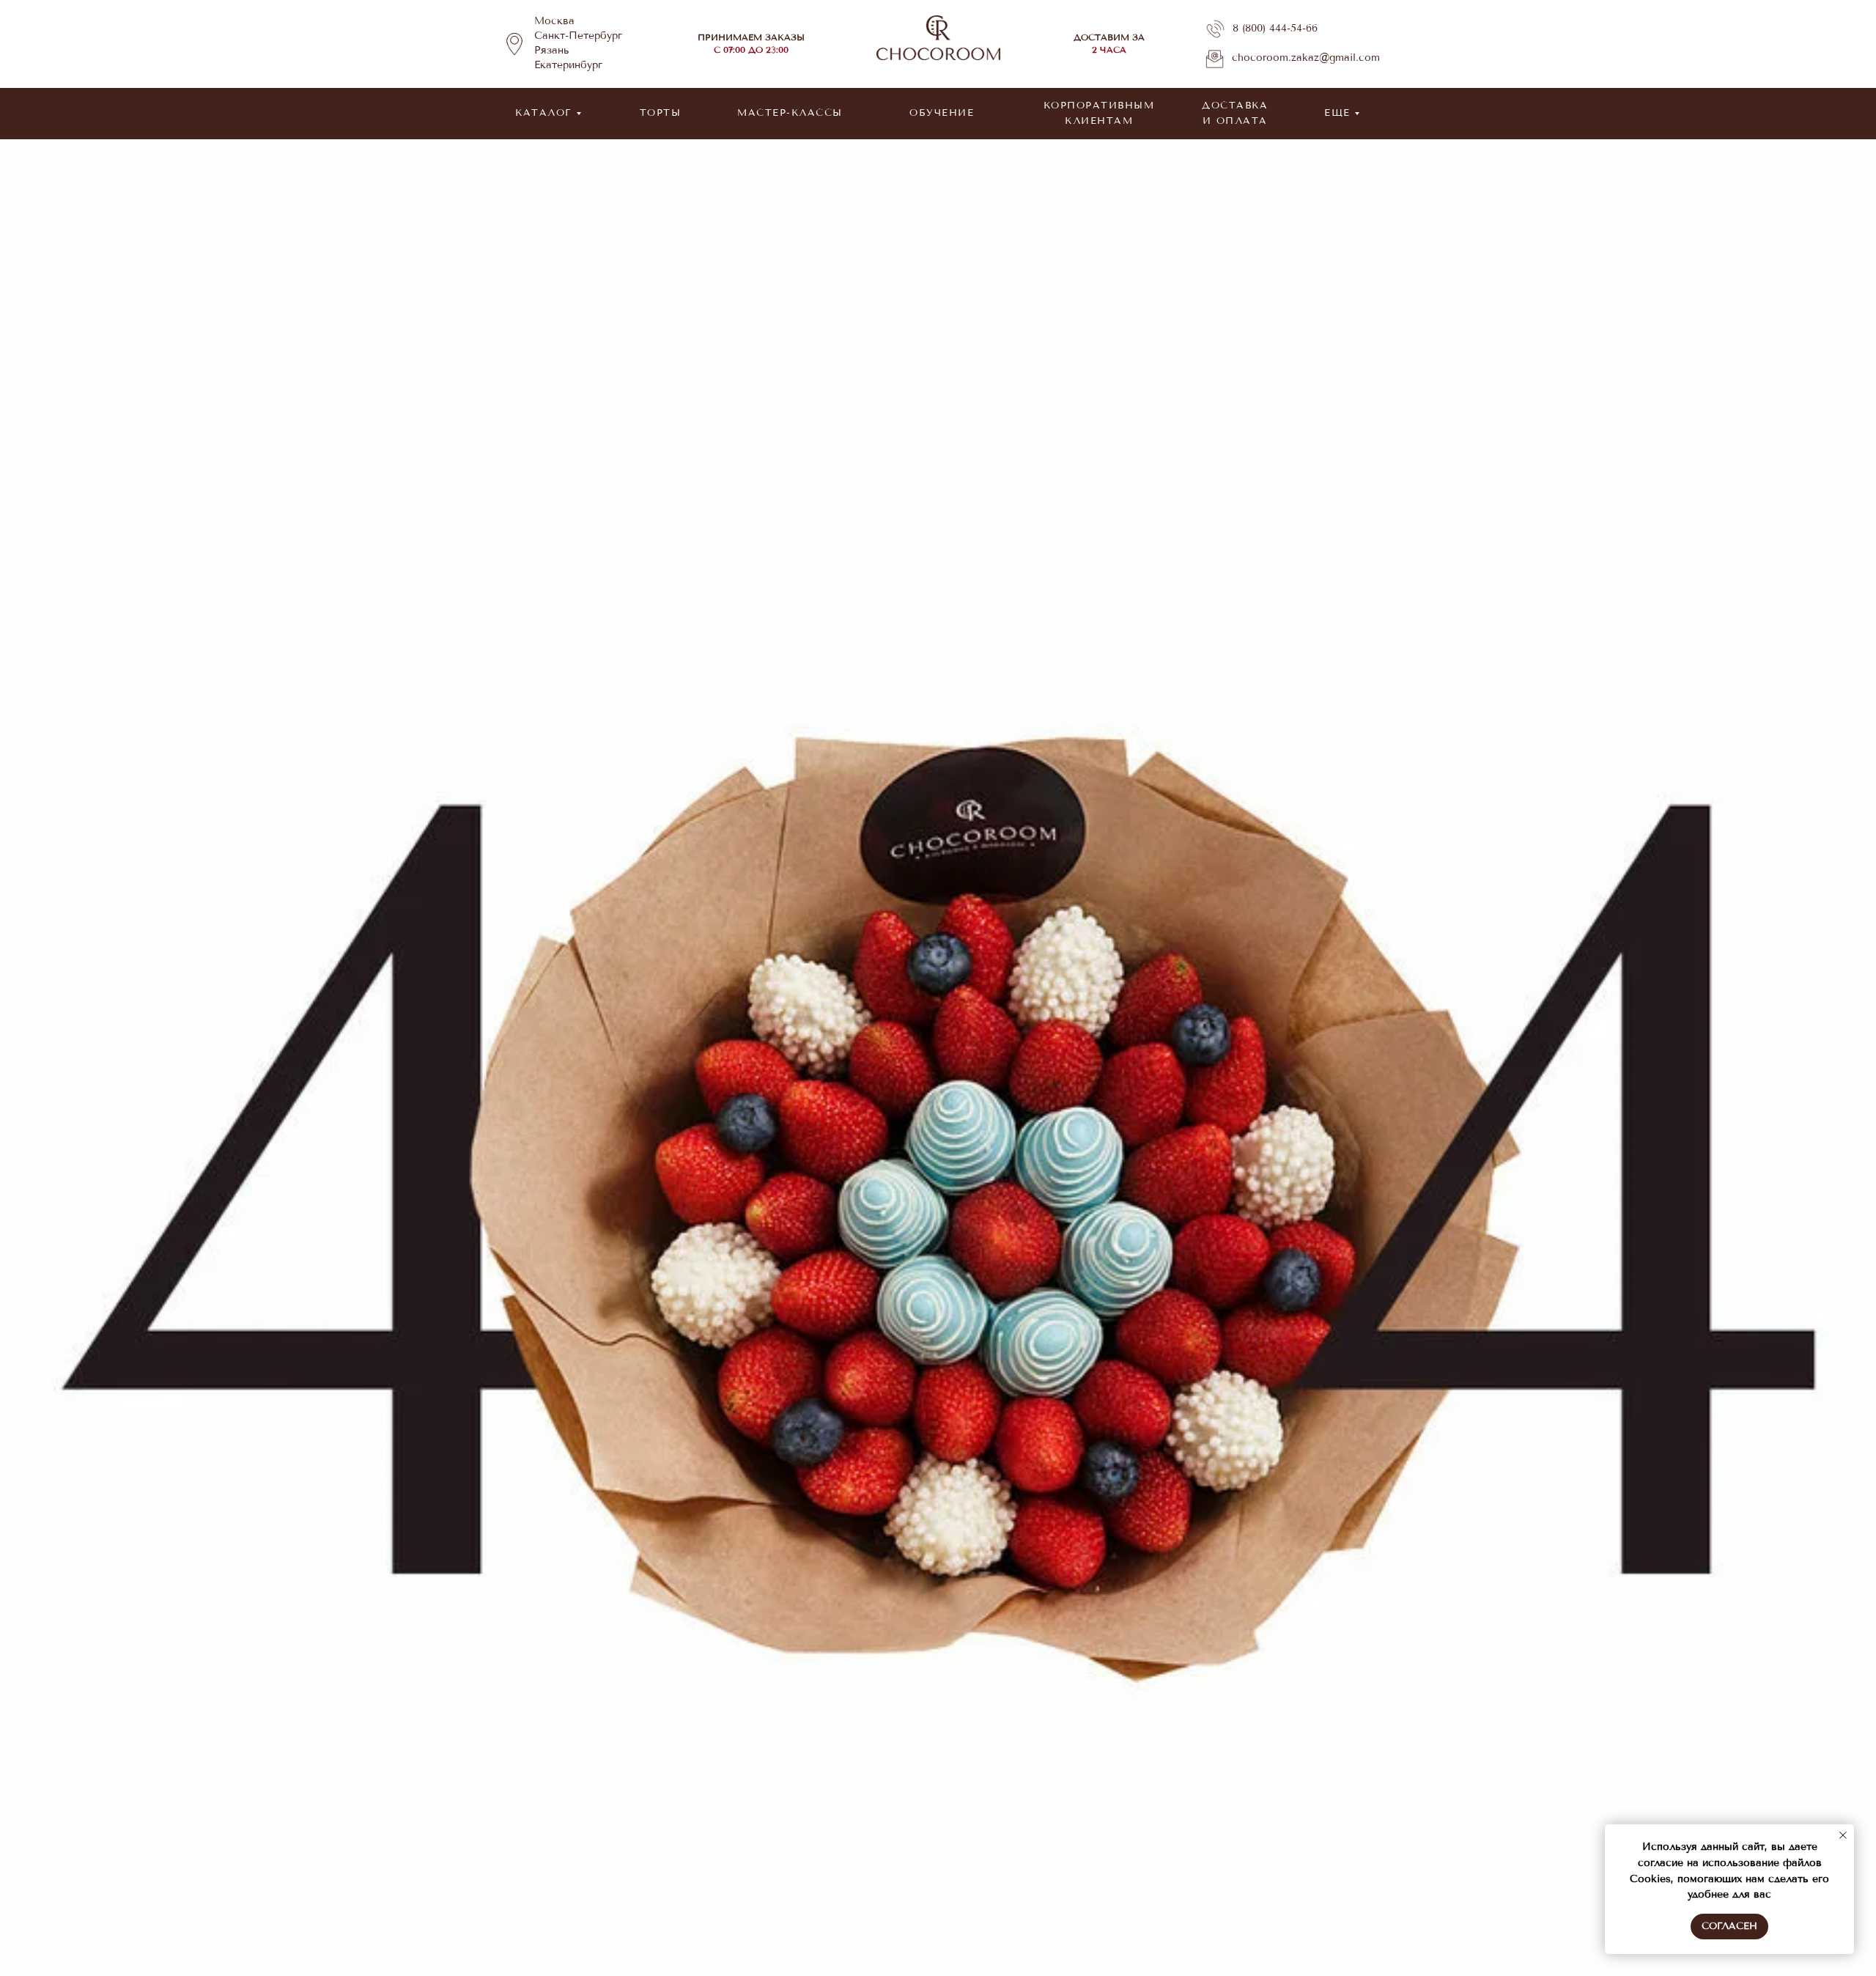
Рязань (552, 50)
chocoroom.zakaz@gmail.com (1306, 58)
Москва (554, 21)
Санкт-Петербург (578, 36)
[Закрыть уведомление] (1843, 1835)
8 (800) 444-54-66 (1275, 28)
